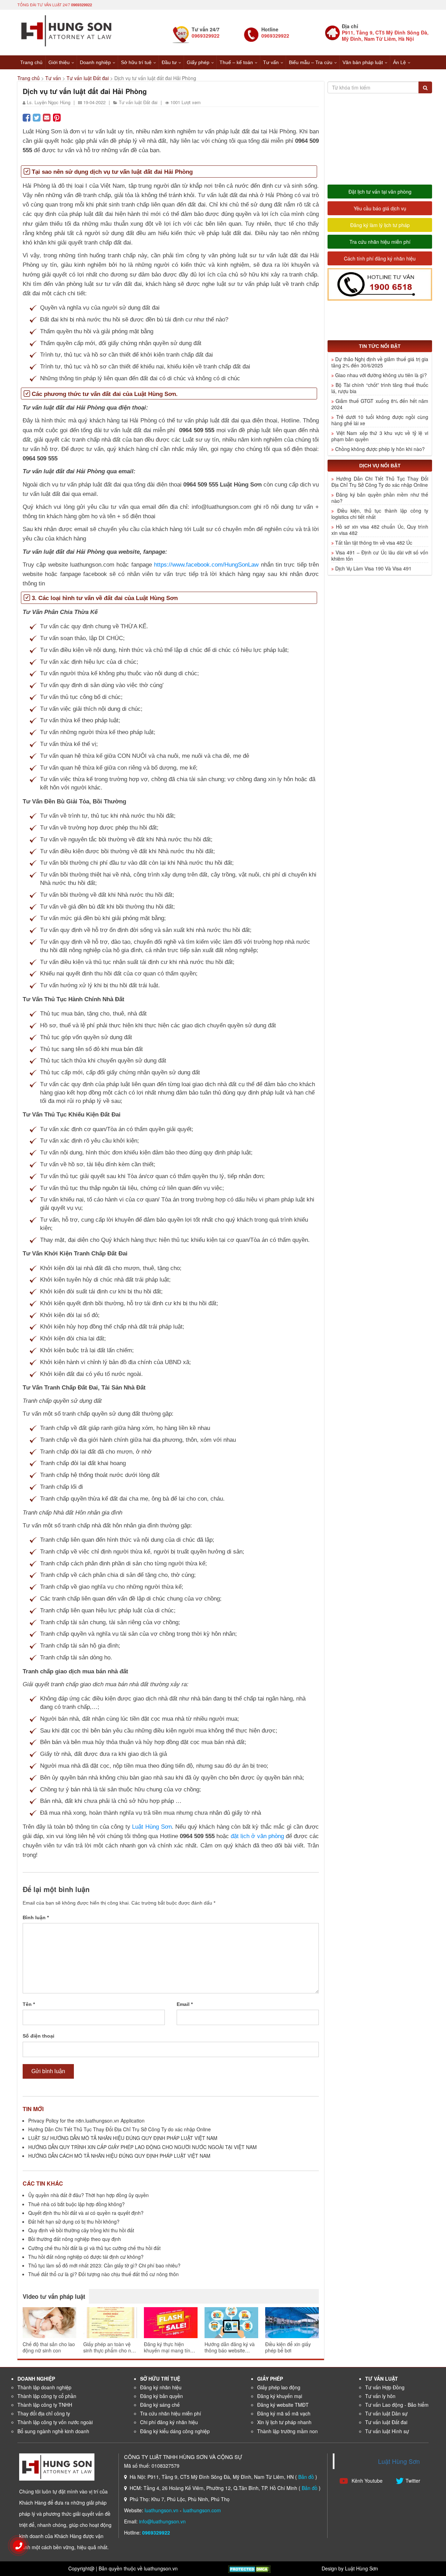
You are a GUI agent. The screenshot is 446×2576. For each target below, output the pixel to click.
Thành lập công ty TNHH (45, 2405)
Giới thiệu (59, 62)
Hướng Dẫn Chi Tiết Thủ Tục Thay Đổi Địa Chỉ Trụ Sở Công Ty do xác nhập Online (120, 2129)
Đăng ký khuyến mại (280, 2396)
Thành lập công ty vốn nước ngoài (55, 2422)
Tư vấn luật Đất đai (88, 78)
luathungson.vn (162, 2510)
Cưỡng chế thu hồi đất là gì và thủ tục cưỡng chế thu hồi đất (94, 2248)
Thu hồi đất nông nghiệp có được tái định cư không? (86, 2257)
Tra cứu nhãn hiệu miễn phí (380, 242)
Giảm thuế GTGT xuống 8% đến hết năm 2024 (380, 404)
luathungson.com (202, 2510)
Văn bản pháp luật (363, 62)
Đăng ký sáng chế (160, 2405)
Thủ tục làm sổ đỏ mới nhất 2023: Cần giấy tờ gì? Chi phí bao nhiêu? (104, 2265)
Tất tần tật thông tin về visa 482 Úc (374, 543)
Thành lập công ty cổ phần (47, 2396)
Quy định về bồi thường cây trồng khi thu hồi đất (81, 2230)
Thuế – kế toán (236, 62)
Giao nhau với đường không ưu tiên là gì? (381, 375)
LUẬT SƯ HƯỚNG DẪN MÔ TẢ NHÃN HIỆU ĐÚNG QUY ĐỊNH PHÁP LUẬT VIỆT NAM (123, 2138)
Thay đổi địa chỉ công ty (44, 2413)
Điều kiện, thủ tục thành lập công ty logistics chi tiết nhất (380, 514)
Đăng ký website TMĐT (283, 2405)
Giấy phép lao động (279, 2387)
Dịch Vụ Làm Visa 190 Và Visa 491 (373, 568)
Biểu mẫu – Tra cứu (311, 62)
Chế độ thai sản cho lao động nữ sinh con (49, 2347)
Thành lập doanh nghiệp (44, 2387)
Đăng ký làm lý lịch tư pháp (380, 225)
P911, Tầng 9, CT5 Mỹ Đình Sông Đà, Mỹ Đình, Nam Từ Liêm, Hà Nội (385, 36)
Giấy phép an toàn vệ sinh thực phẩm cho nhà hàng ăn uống (110, 2347)
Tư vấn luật (382, 2379)
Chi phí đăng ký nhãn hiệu (169, 2422)
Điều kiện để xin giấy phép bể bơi (288, 2347)
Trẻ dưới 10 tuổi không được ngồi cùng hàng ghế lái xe (380, 420)
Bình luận (36, 1917)
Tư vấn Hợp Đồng (385, 2387)
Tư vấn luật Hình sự (387, 2431)
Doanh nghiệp (95, 62)
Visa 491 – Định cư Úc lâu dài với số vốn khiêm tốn (380, 555)
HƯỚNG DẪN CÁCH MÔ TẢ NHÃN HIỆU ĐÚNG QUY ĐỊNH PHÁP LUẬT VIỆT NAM (119, 2156)
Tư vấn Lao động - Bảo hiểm (397, 2405)
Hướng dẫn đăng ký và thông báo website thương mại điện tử (230, 2347)
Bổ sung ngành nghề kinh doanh (53, 2431)
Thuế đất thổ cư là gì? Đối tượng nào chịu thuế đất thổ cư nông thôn (103, 2274)
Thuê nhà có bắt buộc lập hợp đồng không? (76, 2204)
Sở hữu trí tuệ (136, 62)
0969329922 (82, 5)
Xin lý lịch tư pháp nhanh (284, 2422)
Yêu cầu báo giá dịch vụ (380, 208)
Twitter (413, 2481)
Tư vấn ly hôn (380, 2396)
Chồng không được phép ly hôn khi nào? (380, 449)
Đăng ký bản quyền (162, 2396)
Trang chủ (31, 62)
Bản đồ (306, 2477)
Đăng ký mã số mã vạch (284, 2413)
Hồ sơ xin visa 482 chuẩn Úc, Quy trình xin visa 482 (380, 530)
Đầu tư (169, 62)
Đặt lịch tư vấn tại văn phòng (380, 192)
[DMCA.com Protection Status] (249, 2568)
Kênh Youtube (366, 2481)
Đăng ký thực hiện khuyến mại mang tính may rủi (168, 2347)
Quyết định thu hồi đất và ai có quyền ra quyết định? (86, 2213)
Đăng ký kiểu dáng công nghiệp (175, 2431)
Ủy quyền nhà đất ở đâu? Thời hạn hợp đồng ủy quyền (89, 2195)
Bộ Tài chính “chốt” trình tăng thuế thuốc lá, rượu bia (380, 388)
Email (185, 2004)
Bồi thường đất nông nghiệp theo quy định (75, 2239)
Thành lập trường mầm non (287, 2431)
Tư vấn (271, 62)
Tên (29, 2004)
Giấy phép (198, 62)
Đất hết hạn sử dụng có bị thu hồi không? (74, 2221)
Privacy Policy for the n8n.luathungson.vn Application (86, 2120)
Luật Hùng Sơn (399, 2461)
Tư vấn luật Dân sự (386, 2413)
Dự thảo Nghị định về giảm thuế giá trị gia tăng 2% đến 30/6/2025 (380, 362)
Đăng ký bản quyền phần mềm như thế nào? (380, 498)
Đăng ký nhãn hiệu (161, 2387)
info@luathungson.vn (162, 2521)
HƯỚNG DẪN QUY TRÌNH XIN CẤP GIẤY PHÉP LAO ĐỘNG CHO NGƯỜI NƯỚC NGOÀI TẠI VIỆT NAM (143, 2147)
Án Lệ (399, 62)
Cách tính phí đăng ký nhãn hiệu (380, 258)
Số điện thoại (39, 2036)
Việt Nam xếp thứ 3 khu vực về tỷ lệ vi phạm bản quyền (380, 436)
